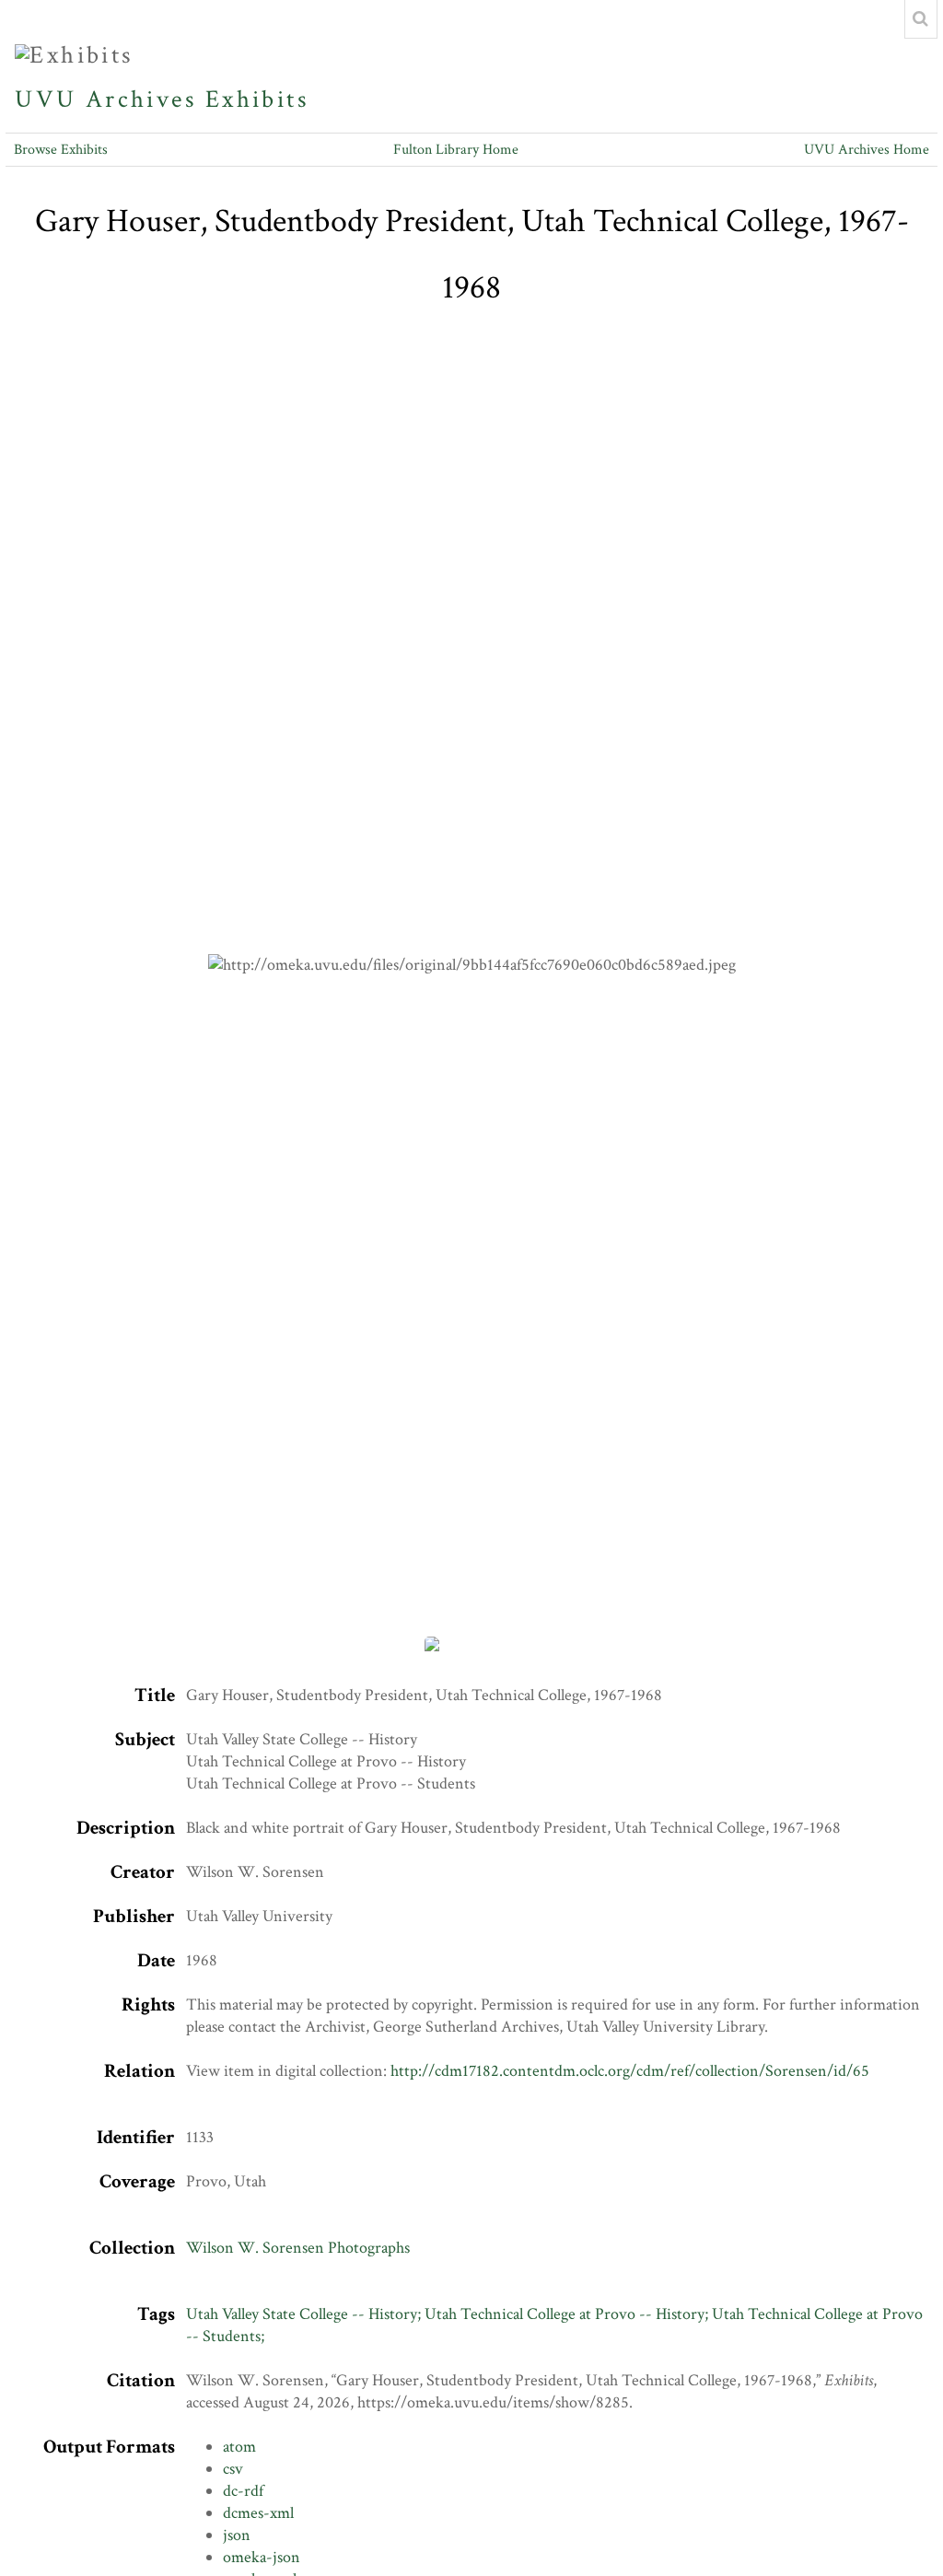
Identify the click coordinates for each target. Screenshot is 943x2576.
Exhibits (257, 99)
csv (233, 2469)
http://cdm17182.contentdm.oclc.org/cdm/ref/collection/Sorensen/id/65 (630, 2071)
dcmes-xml (258, 2513)
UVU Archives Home (867, 150)
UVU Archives (105, 99)
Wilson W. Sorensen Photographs (298, 2248)
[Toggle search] (921, 19)
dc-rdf (243, 2491)
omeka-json (262, 2557)
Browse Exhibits (61, 150)
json (237, 2535)
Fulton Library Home (456, 150)
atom (239, 2447)
